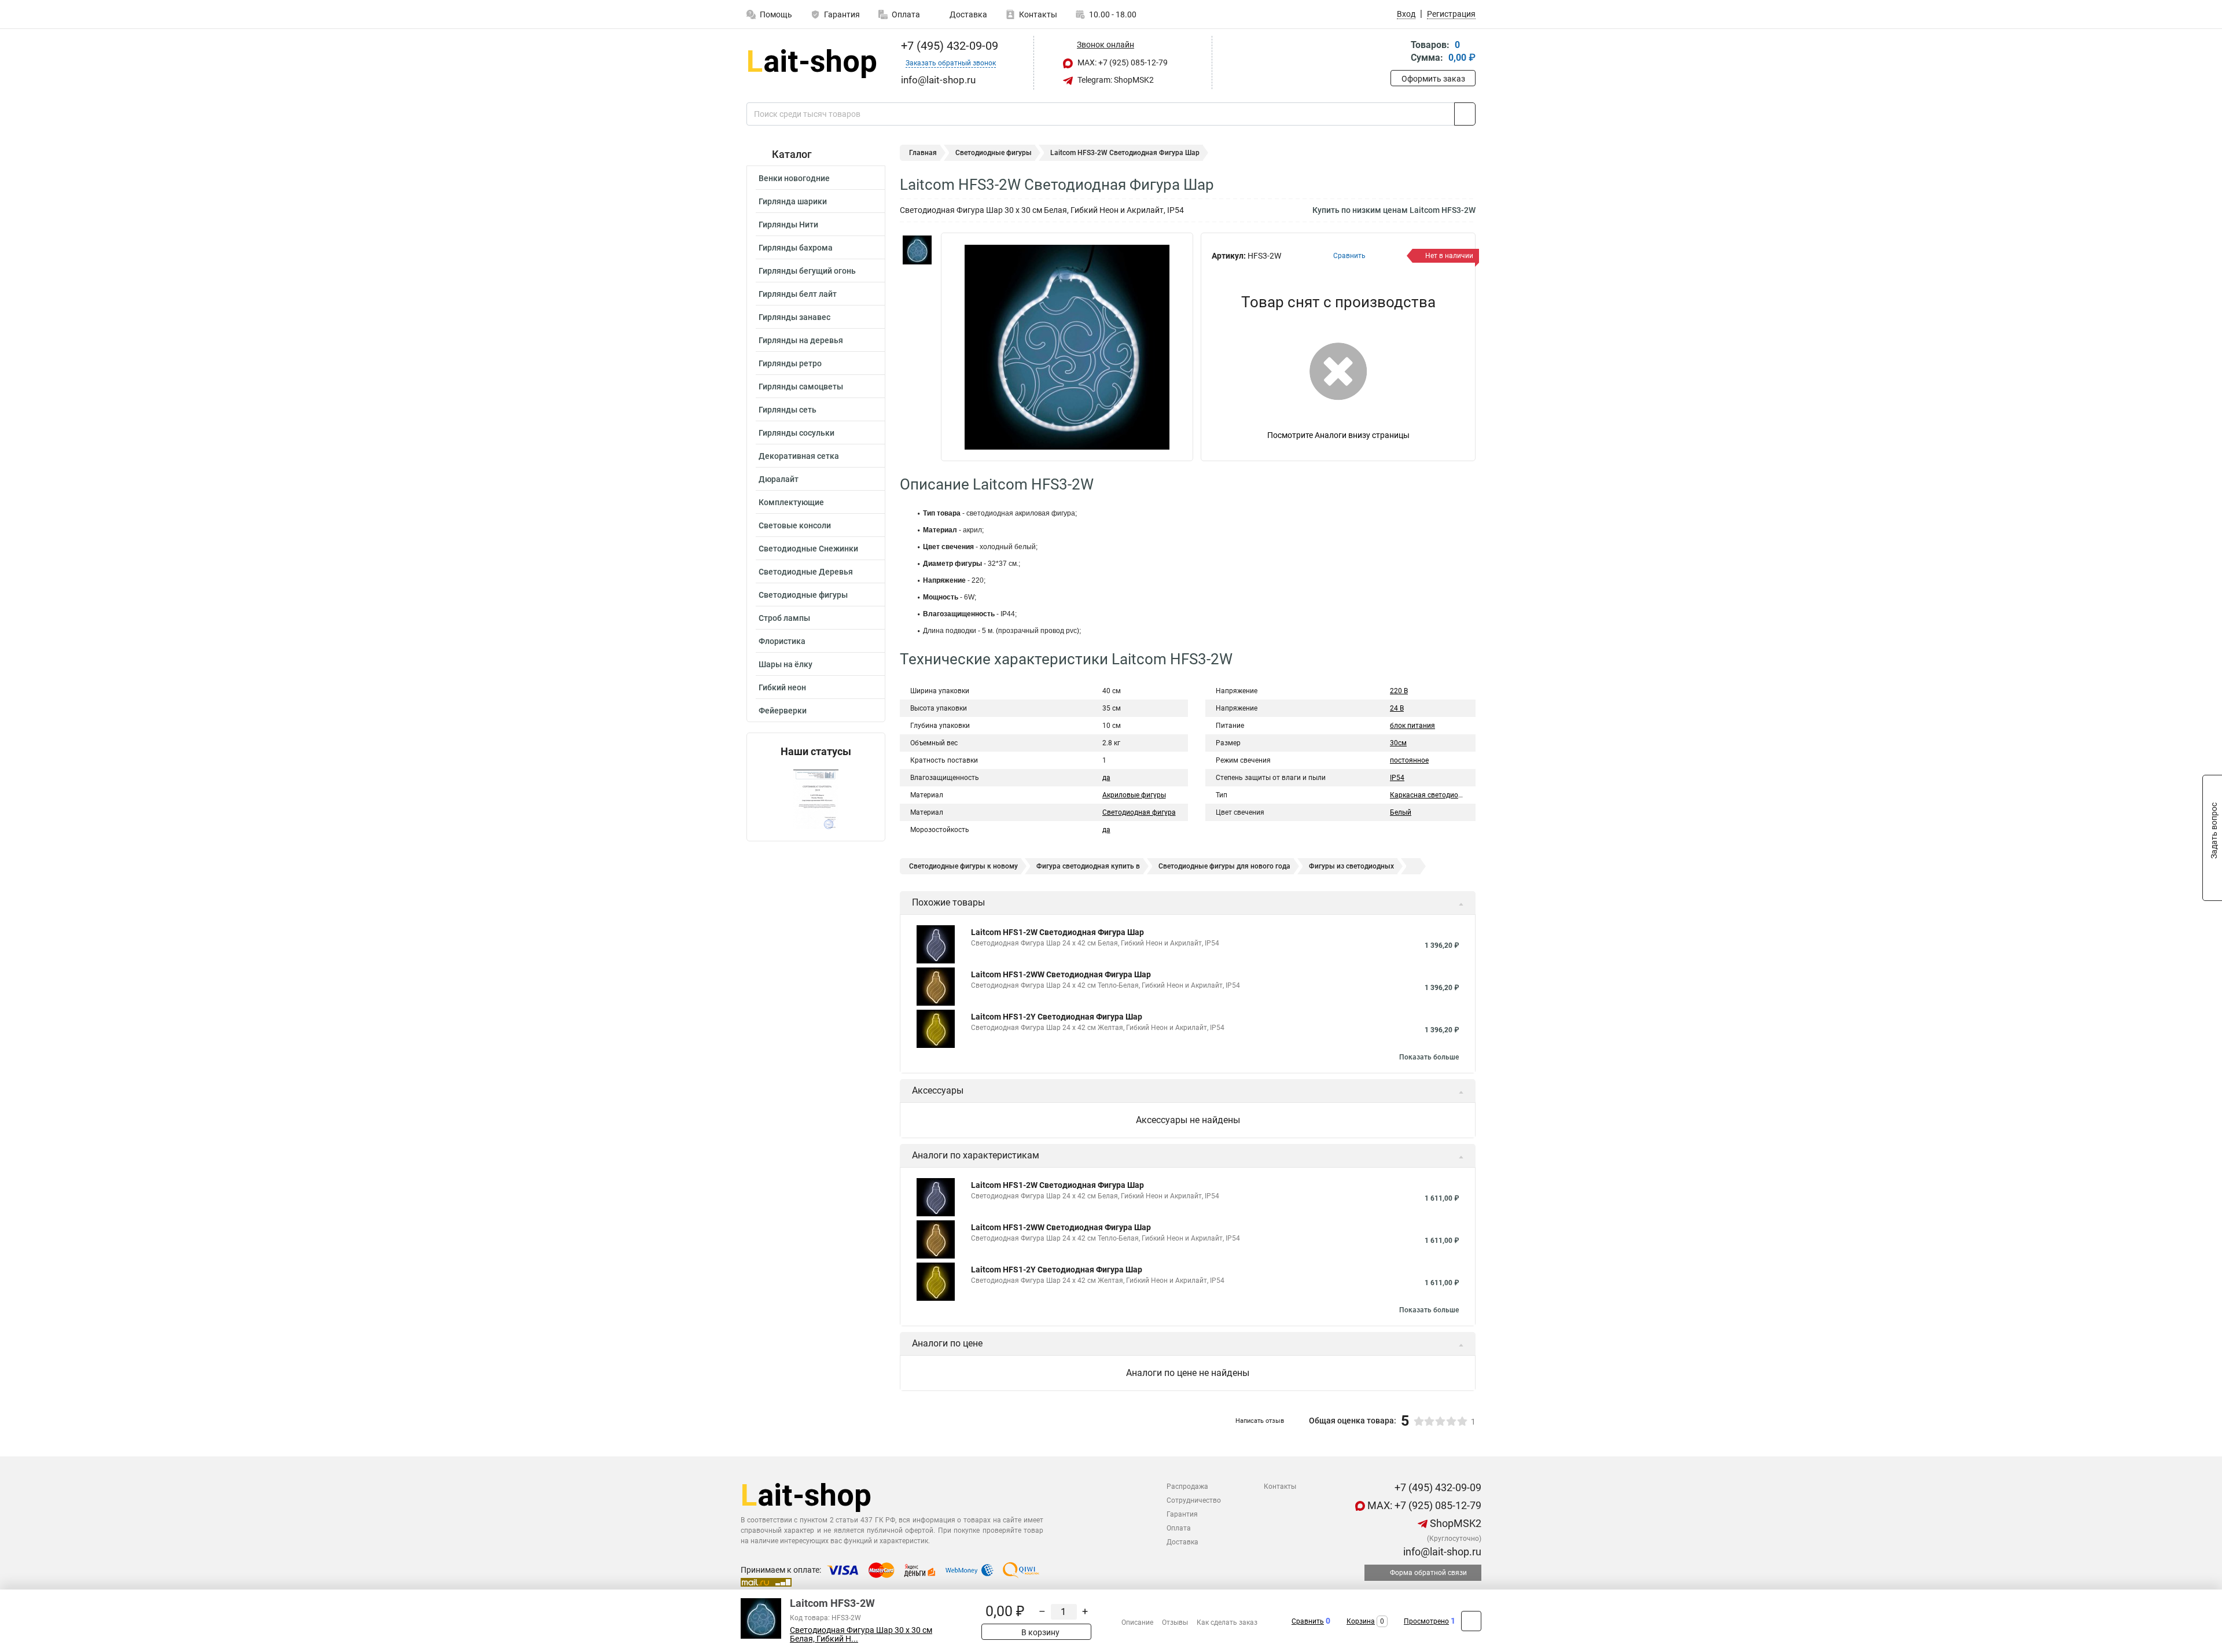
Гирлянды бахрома (796, 248)
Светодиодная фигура (1139, 812)
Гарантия (842, 14)
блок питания (1412, 726)
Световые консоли (795, 525)
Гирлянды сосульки (797, 433)
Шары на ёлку (786, 664)
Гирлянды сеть (788, 410)
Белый (1401, 812)
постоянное (1409, 760)
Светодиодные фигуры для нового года (1224, 866)
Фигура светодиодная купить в (1088, 866)
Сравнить (1308, 1621)
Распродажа (1187, 1487)
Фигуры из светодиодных (1351, 866)
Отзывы (1175, 1622)
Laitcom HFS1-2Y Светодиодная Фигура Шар (1057, 1017)
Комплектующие (791, 502)
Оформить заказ (1433, 79)
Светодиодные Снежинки (808, 549)
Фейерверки (783, 711)
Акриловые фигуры (1134, 795)
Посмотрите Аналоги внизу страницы (1338, 435)
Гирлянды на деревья (801, 340)
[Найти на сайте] (1465, 114)
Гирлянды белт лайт (798, 294)
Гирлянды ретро (790, 363)
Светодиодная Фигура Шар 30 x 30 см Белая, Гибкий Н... (861, 1635)
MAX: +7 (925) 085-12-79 (1122, 62)
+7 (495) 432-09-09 (948, 46)
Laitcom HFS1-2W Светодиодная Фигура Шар (1057, 932)
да (1106, 778)
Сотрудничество (1194, 1500)
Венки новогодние (794, 178)
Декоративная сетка (799, 456)
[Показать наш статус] (816, 799)
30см (1398, 743)
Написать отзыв (1260, 1421)
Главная (923, 153)
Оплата (906, 14)
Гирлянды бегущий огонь (807, 271)
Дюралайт (779, 479)
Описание (1137, 1622)
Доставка (967, 14)
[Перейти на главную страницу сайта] (812, 63)
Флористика (782, 641)
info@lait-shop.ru (1441, 1552)
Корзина (1361, 1621)
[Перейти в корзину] (1399, 52)
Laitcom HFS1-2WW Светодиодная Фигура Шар (1061, 974)
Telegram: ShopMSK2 (1115, 80)
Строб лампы (784, 618)
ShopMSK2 (1454, 1523)
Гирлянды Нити (788, 225)
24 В (1397, 708)
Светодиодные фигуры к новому (963, 866)
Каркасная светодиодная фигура (1445, 795)
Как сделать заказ (1227, 1622)
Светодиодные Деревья (806, 572)
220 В (1399, 691)
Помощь (776, 14)
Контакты (1038, 14)
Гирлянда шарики (793, 201)
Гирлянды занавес (794, 317)
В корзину (1040, 1632)
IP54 (1397, 778)
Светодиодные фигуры (803, 595)
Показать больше (1429, 1057)
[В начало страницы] (1471, 1621)
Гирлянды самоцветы (801, 387)
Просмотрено (1426, 1621)
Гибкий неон (782, 687)
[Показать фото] (917, 250)
